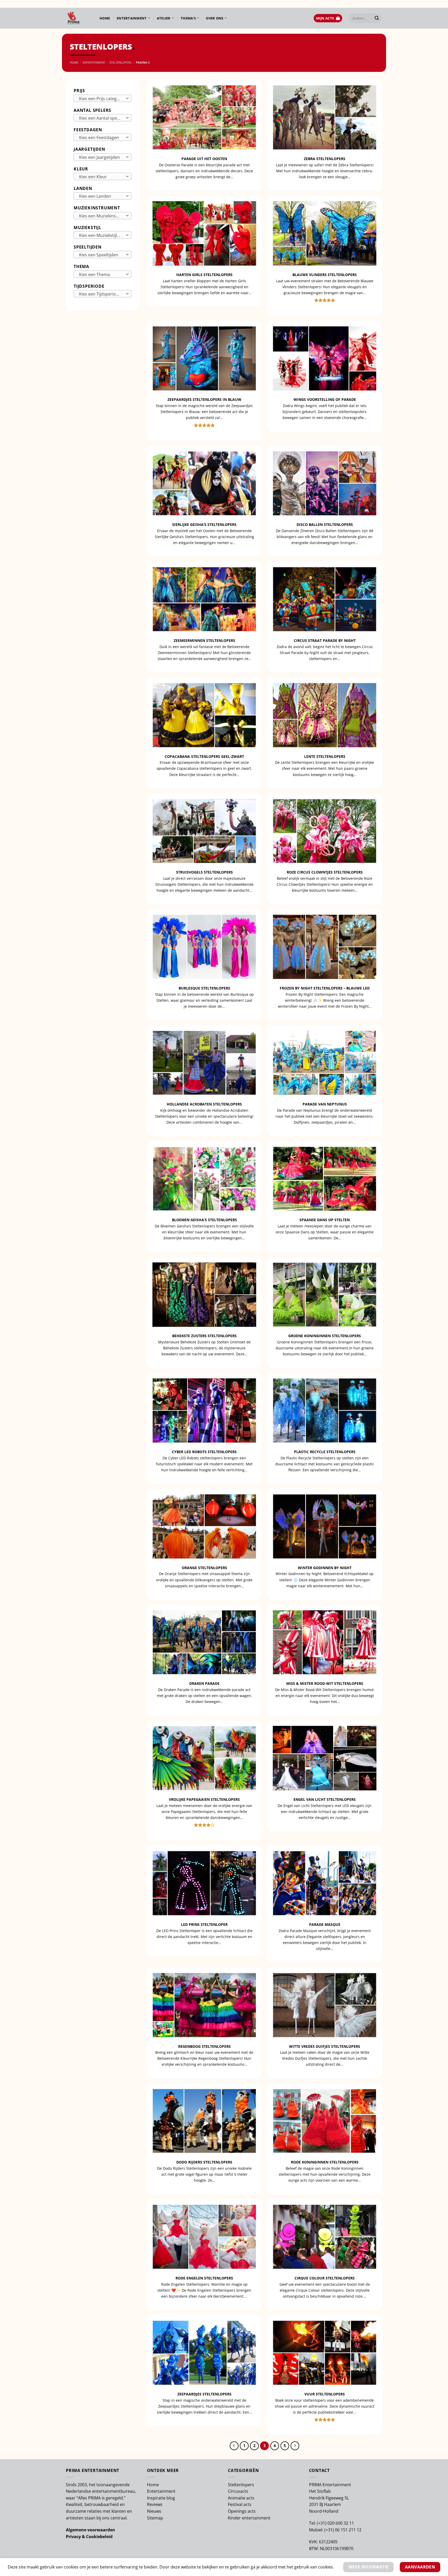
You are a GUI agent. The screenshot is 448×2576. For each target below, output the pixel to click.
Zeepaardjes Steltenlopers (204, 2394)
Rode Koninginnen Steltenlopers (325, 2162)
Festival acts (240, 2504)
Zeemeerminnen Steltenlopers (204, 641)
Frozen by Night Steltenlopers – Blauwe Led (325, 988)
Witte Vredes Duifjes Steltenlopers (325, 2046)
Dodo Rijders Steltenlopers (204, 2162)
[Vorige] (234, 2446)
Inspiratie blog (161, 2498)
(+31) (322, 2523)
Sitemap (155, 2518)
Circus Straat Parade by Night (325, 641)
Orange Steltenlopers (204, 1568)
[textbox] (101, 99)
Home (105, 18)
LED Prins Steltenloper (204, 1925)
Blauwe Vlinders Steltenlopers (325, 275)
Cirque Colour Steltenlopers (325, 2278)
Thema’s (188, 18)
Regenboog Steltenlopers (204, 2046)
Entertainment (132, 18)
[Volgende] (295, 2446)
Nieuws (154, 2511)
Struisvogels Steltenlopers (204, 872)
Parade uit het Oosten (204, 159)
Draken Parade (204, 1684)
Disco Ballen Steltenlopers (325, 525)
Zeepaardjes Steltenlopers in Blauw (204, 400)
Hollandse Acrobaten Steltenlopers (204, 1104)
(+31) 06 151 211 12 (343, 2530)
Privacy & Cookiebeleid (89, 2537)
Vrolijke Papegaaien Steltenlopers (204, 1799)
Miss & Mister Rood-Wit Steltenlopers (325, 1684)
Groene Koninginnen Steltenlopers (325, 1336)
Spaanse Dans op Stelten (325, 1220)
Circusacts (238, 2491)
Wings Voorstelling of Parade (325, 400)
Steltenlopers (120, 62)
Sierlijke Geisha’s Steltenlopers (204, 525)
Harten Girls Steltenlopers (204, 275)
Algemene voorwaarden (90, 2530)
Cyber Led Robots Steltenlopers (204, 1452)
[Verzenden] (377, 18)
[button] (328, 18)
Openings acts (242, 2511)
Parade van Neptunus (325, 1104)
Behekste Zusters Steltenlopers (204, 1336)
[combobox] (103, 98)
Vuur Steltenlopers (325, 2394)
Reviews (155, 2504)
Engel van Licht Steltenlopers (325, 1799)
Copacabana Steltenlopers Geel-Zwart (204, 757)
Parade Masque (325, 1925)
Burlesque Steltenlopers (204, 988)
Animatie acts (241, 2498)
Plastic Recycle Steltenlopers (325, 1452)
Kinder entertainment (249, 2518)
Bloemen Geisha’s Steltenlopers (204, 1220)
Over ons (215, 18)
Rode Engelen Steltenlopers (204, 2278)
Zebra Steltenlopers (325, 159)
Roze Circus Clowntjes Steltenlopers (325, 872)
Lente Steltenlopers (325, 757)
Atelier (164, 18)
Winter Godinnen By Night (325, 1568)
